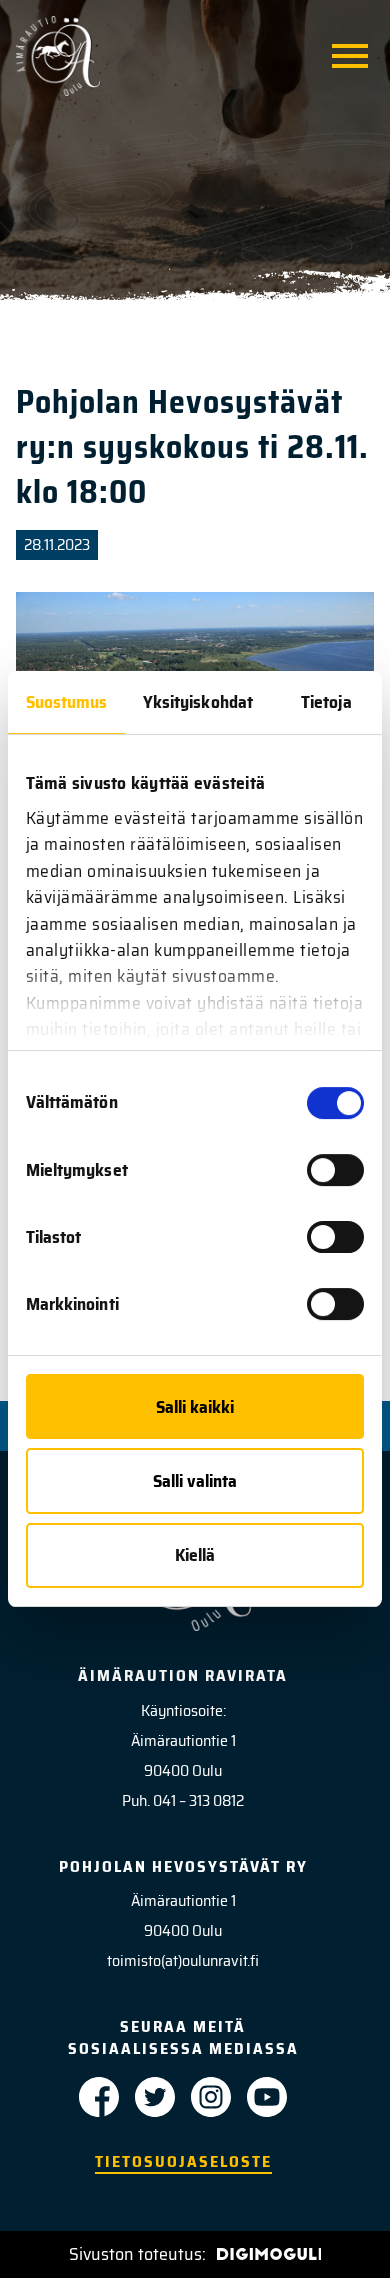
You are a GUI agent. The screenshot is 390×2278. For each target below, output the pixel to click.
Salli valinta (195, 1481)
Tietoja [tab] (326, 702)
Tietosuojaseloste (183, 2161)
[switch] (335, 1170)
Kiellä (195, 1555)
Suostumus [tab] (67, 702)
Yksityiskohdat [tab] (198, 702)
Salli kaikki (195, 1407)
